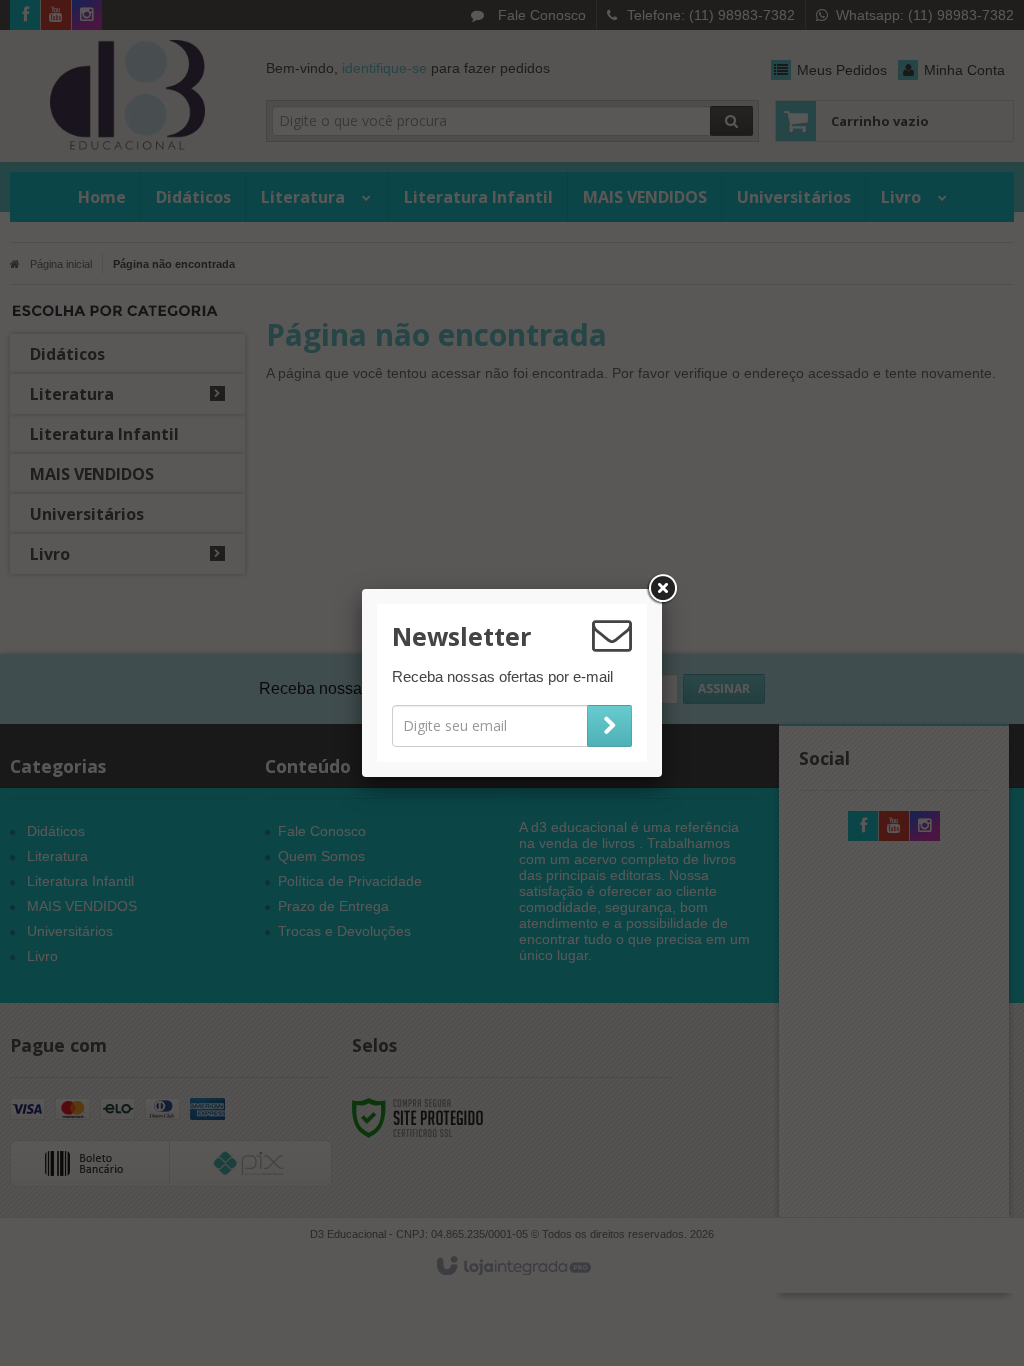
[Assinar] (609, 726)
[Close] (662, 589)
